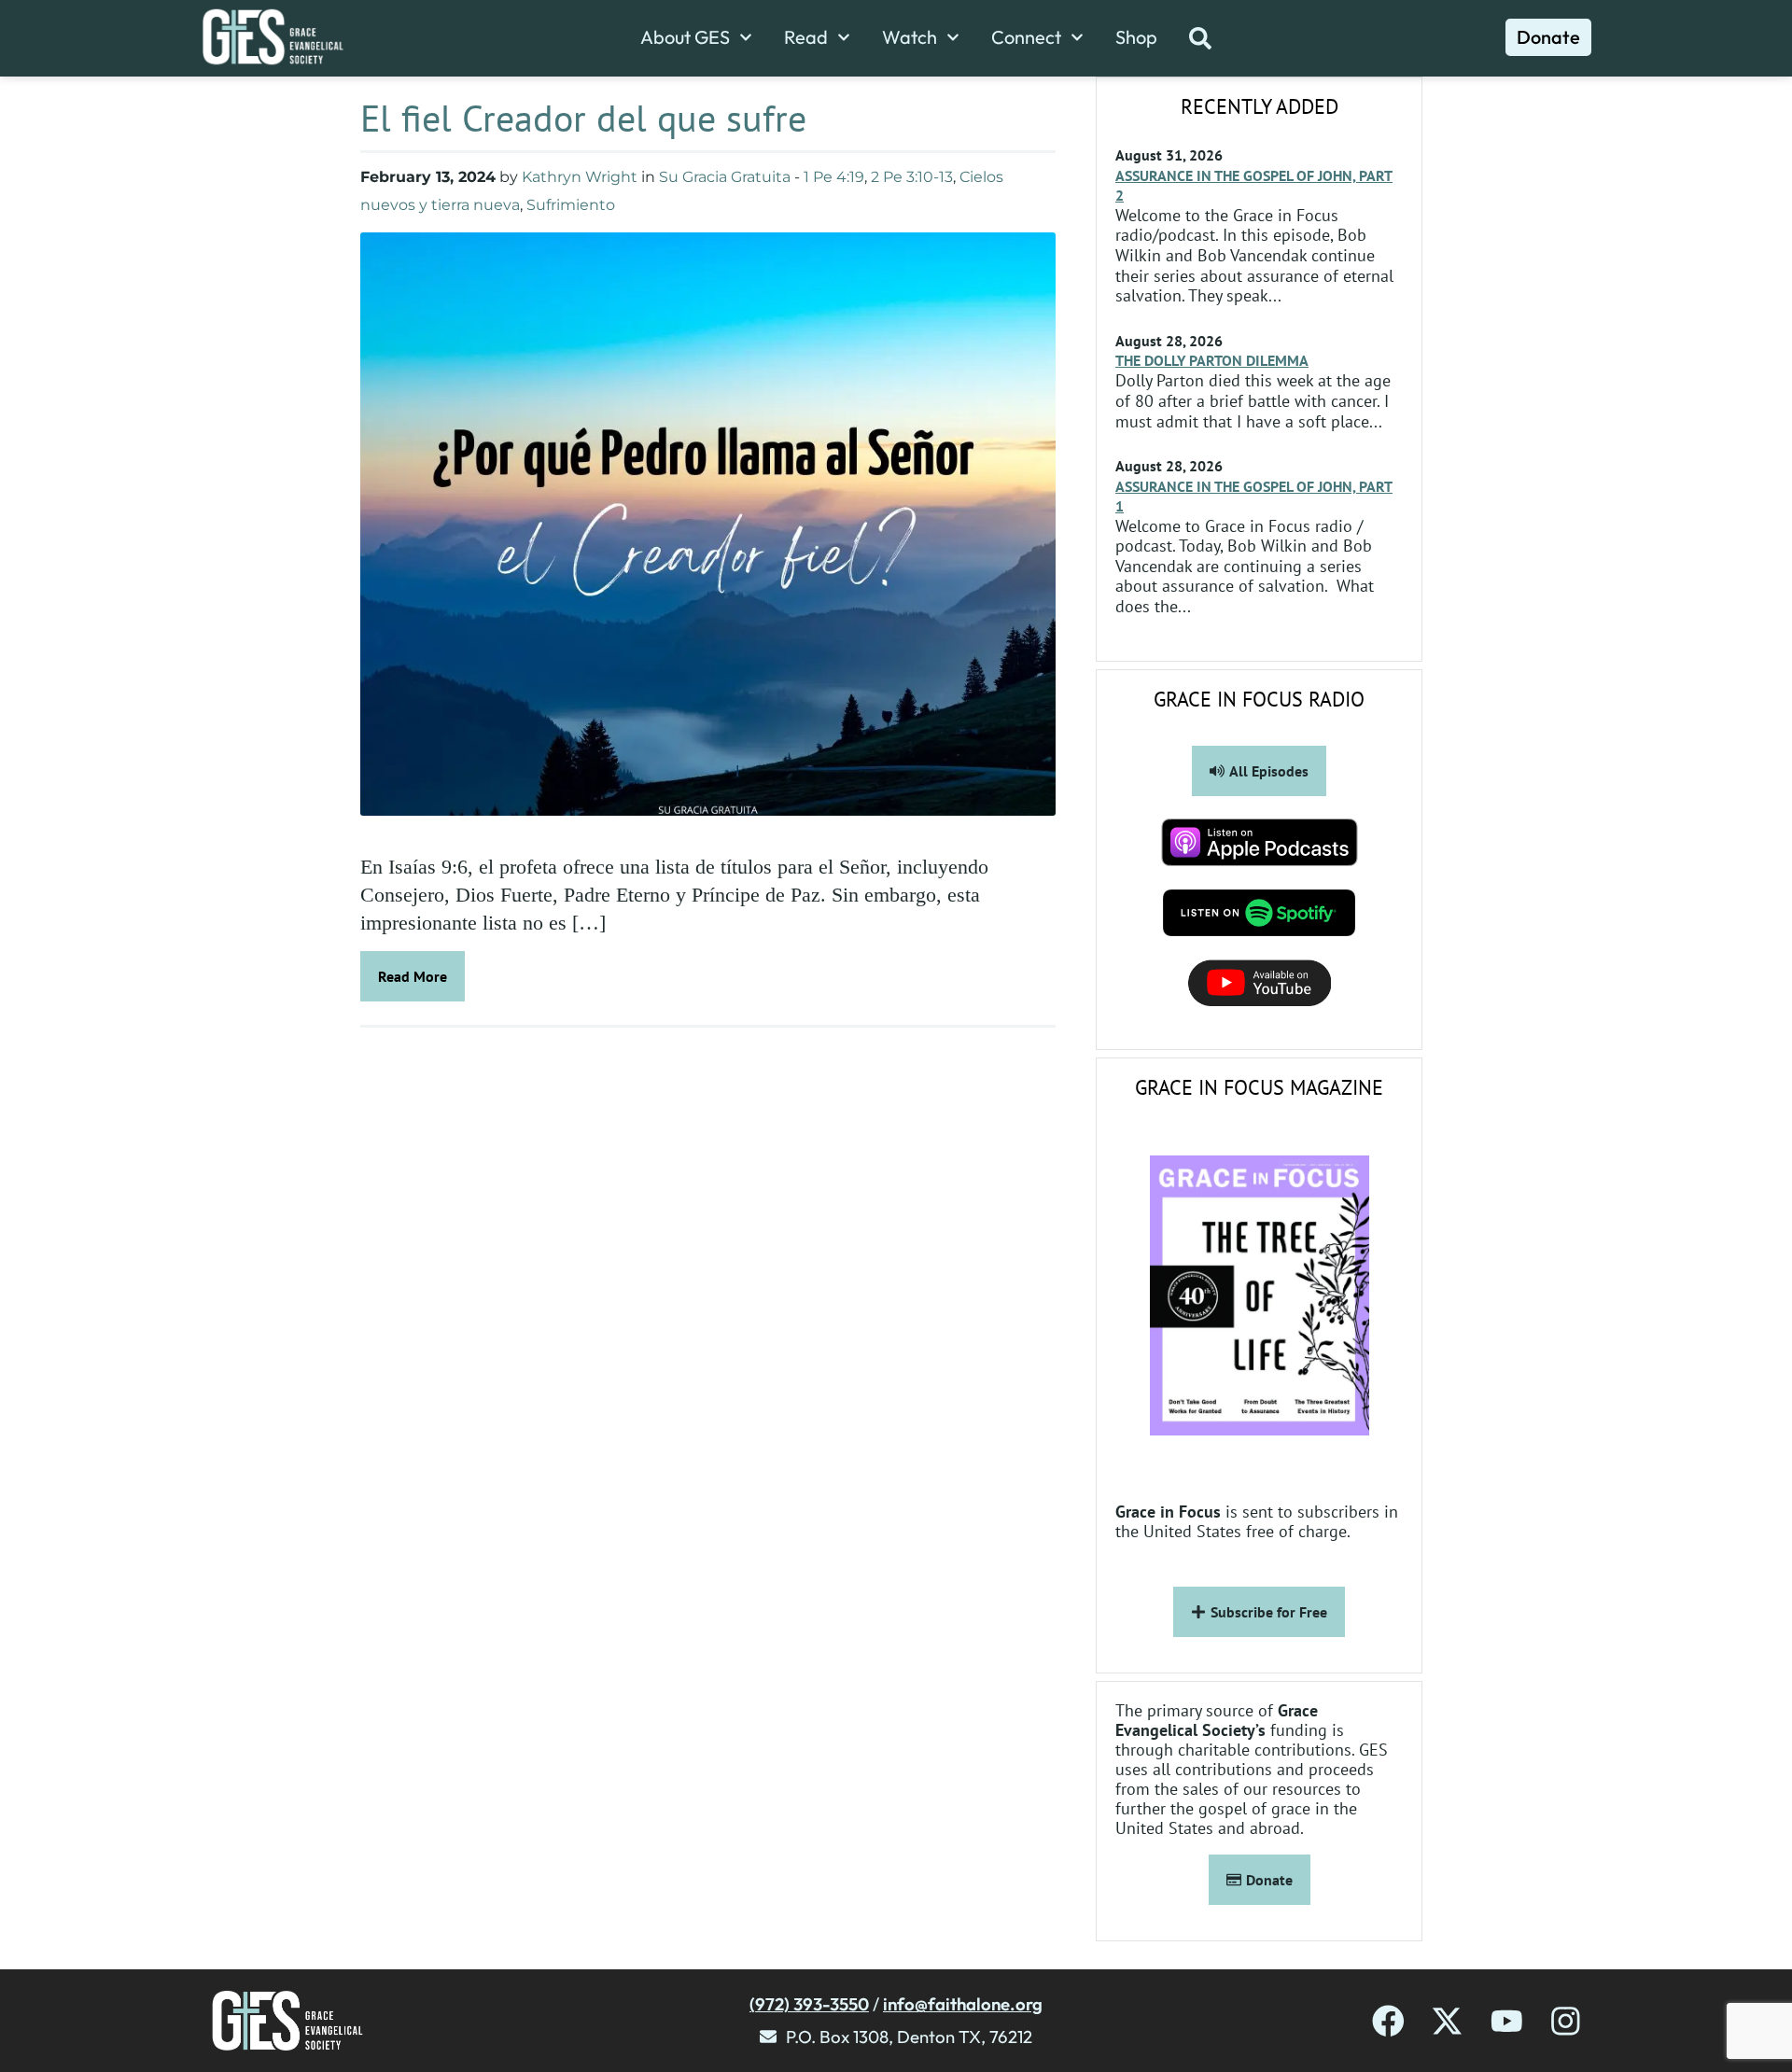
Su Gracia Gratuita (725, 177)
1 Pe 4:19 (834, 177)
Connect (1026, 37)
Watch (910, 37)
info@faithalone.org (963, 2004)
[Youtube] (1507, 2021)
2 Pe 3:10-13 (912, 177)
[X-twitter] (1447, 2021)
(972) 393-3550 (809, 2004)
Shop (1136, 37)
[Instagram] (1566, 2021)
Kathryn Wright (580, 177)
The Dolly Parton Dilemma (1212, 360)
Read (806, 37)
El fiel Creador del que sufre (583, 118)
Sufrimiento (571, 205)
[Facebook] (1388, 2021)
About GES (685, 37)
